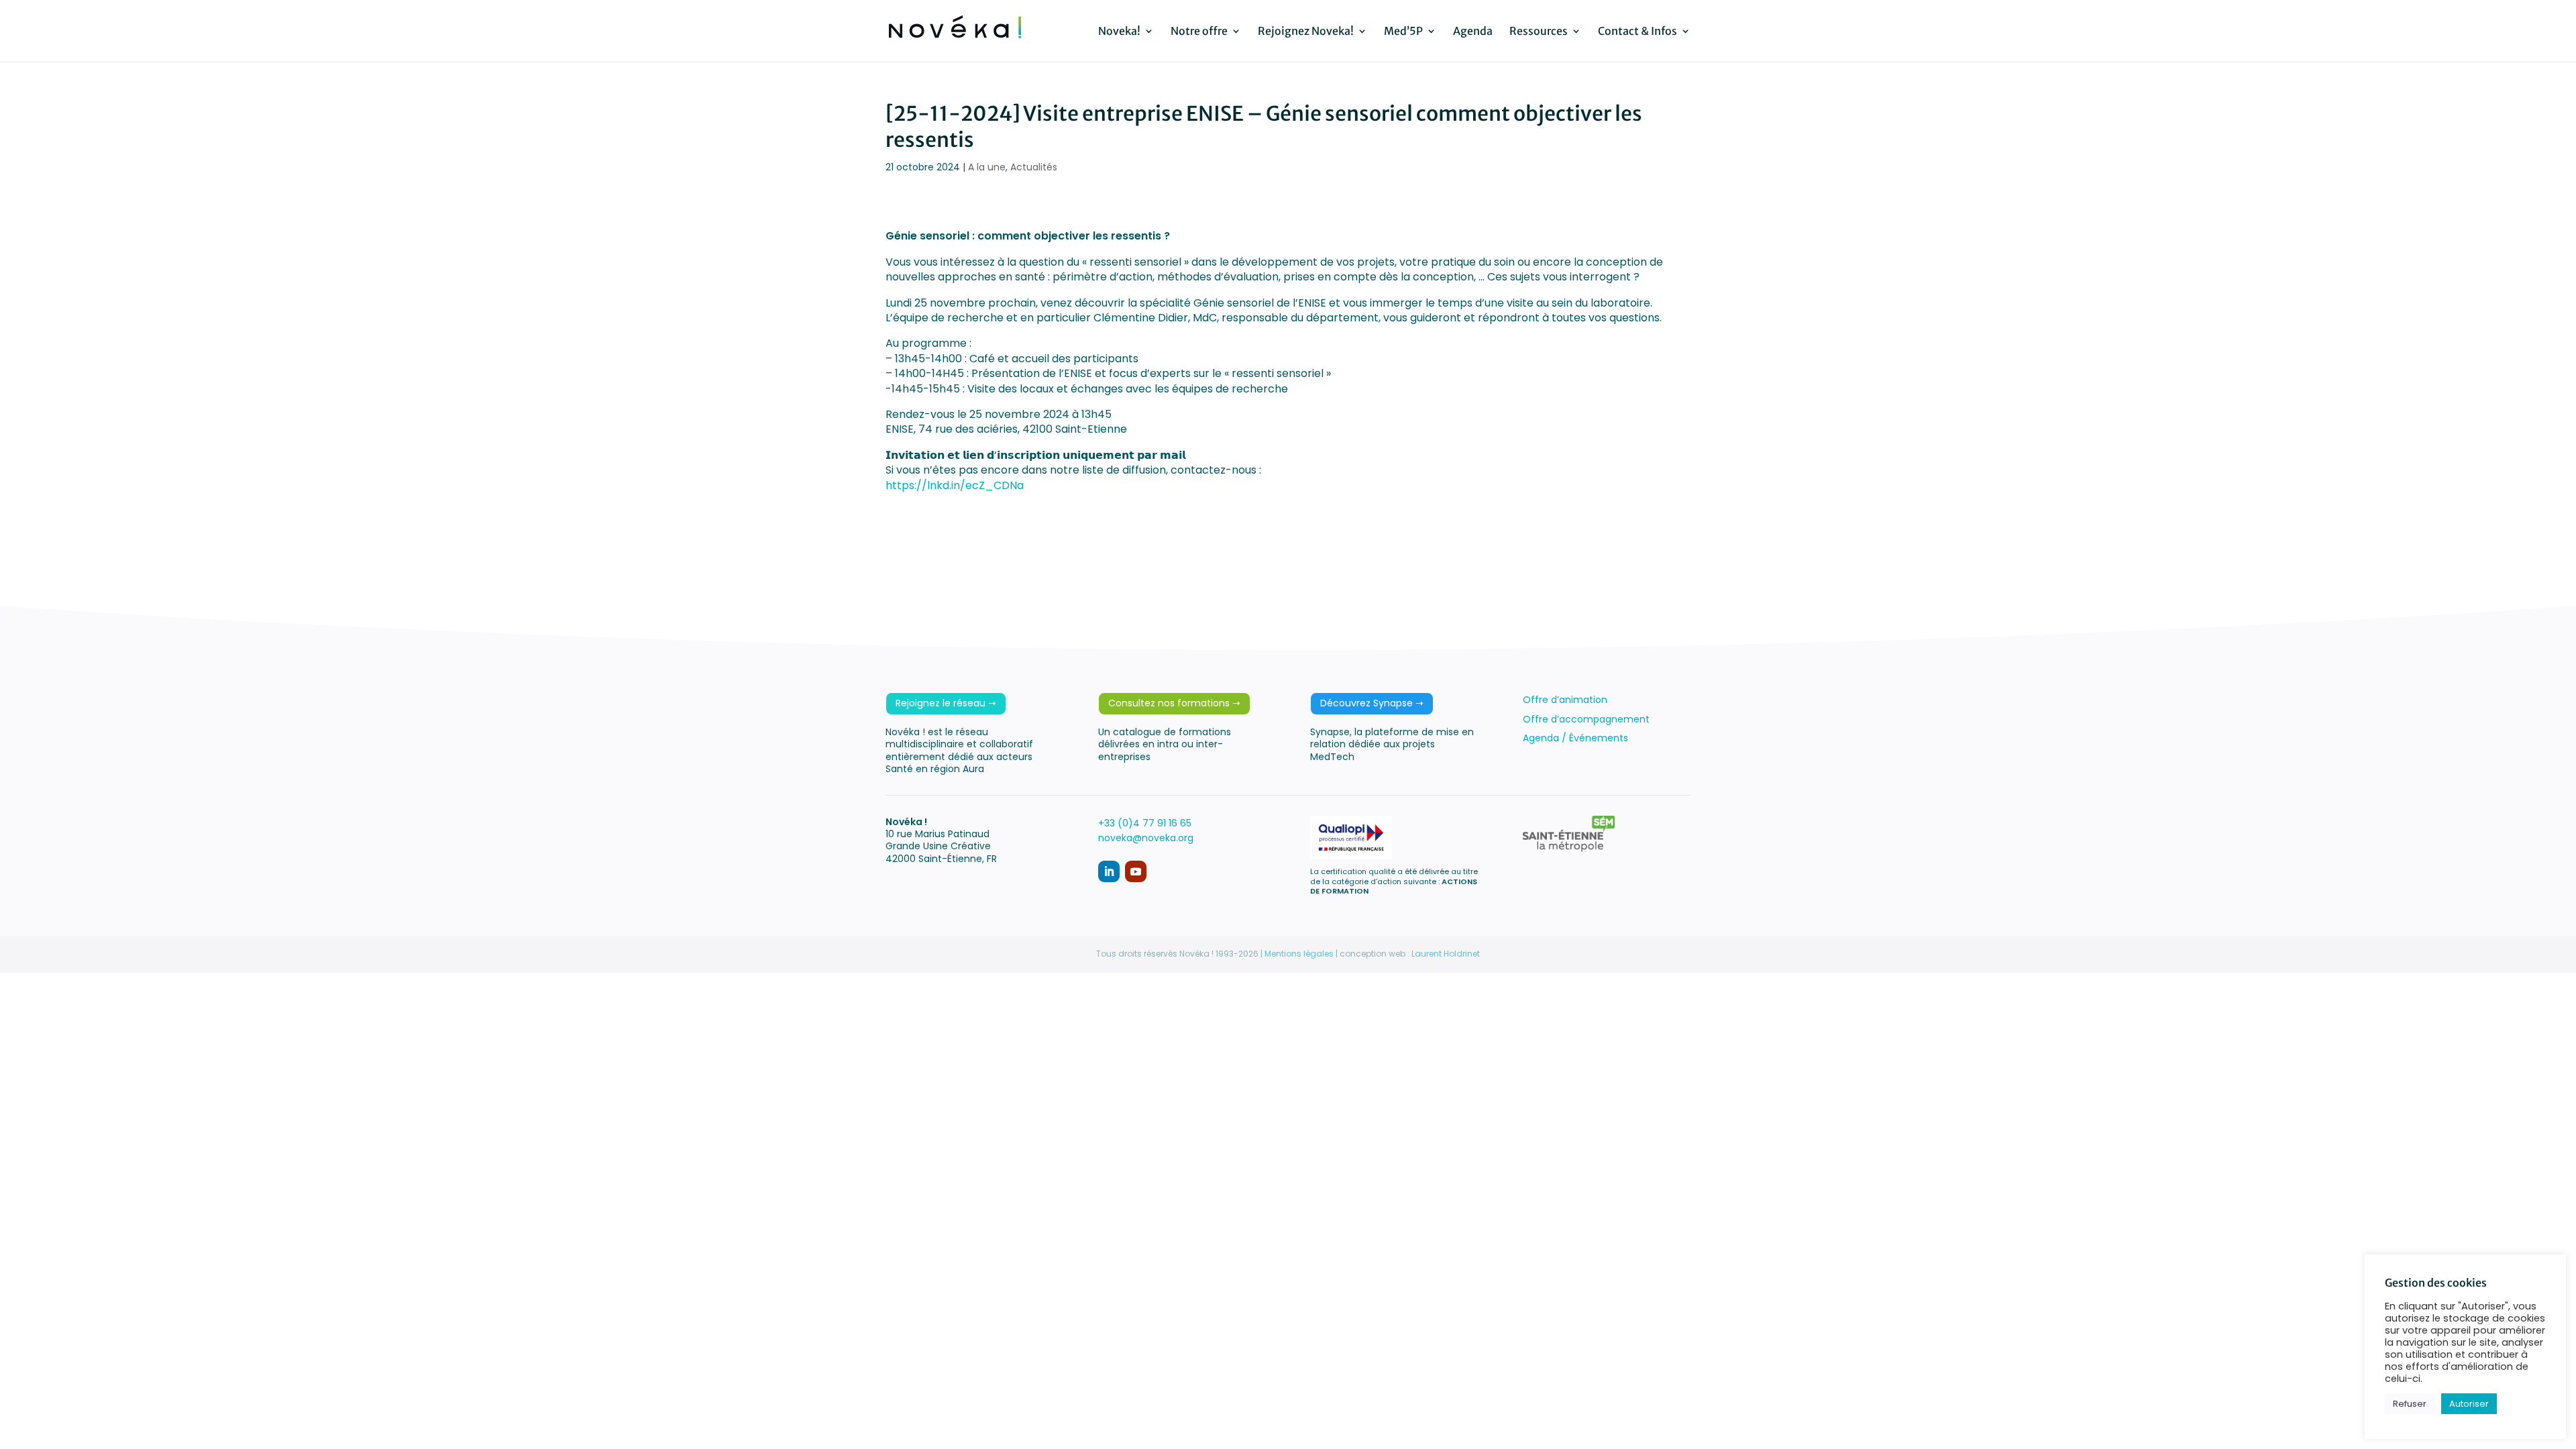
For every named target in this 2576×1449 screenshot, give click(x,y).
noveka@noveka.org (1146, 838)
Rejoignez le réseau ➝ (946, 703)
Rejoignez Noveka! (1306, 32)
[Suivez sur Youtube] (1136, 871)
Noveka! (1119, 32)
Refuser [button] (2410, 1404)
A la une (987, 167)
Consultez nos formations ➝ (1174, 703)
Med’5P (1403, 32)
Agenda (1473, 32)
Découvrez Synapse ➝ (1372, 703)
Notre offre (1199, 32)
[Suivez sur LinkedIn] (1109, 871)
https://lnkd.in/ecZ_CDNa (955, 485)
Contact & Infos (1638, 32)
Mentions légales (1299, 954)
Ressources (1539, 32)
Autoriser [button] (2469, 1404)
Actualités (1034, 167)
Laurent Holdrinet (1446, 954)
